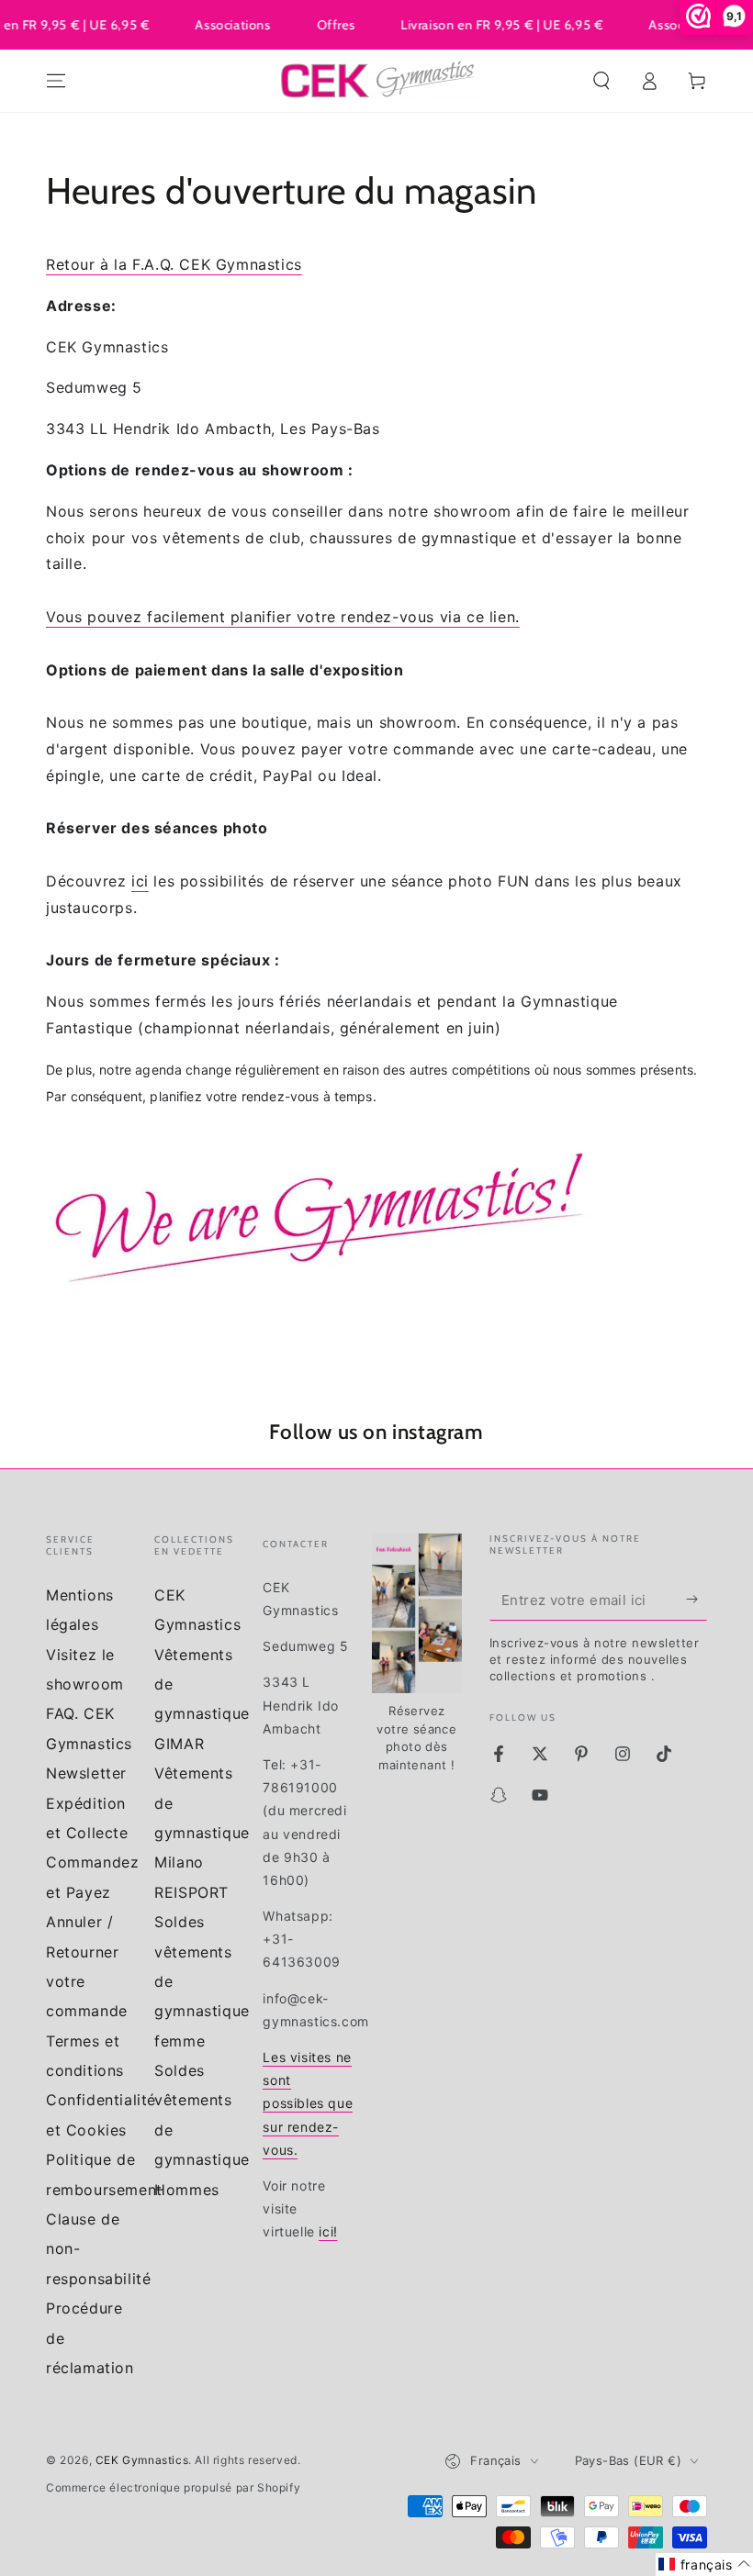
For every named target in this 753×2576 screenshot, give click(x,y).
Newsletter (86, 1773)
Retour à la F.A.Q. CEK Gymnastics (174, 264)
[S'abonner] (697, 1600)
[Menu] (56, 81)
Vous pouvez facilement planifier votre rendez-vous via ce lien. (283, 617)
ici (140, 881)
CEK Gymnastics (142, 2460)
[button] (601, 81)
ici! (328, 2231)
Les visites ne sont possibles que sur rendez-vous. (308, 2103)
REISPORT (191, 1892)
